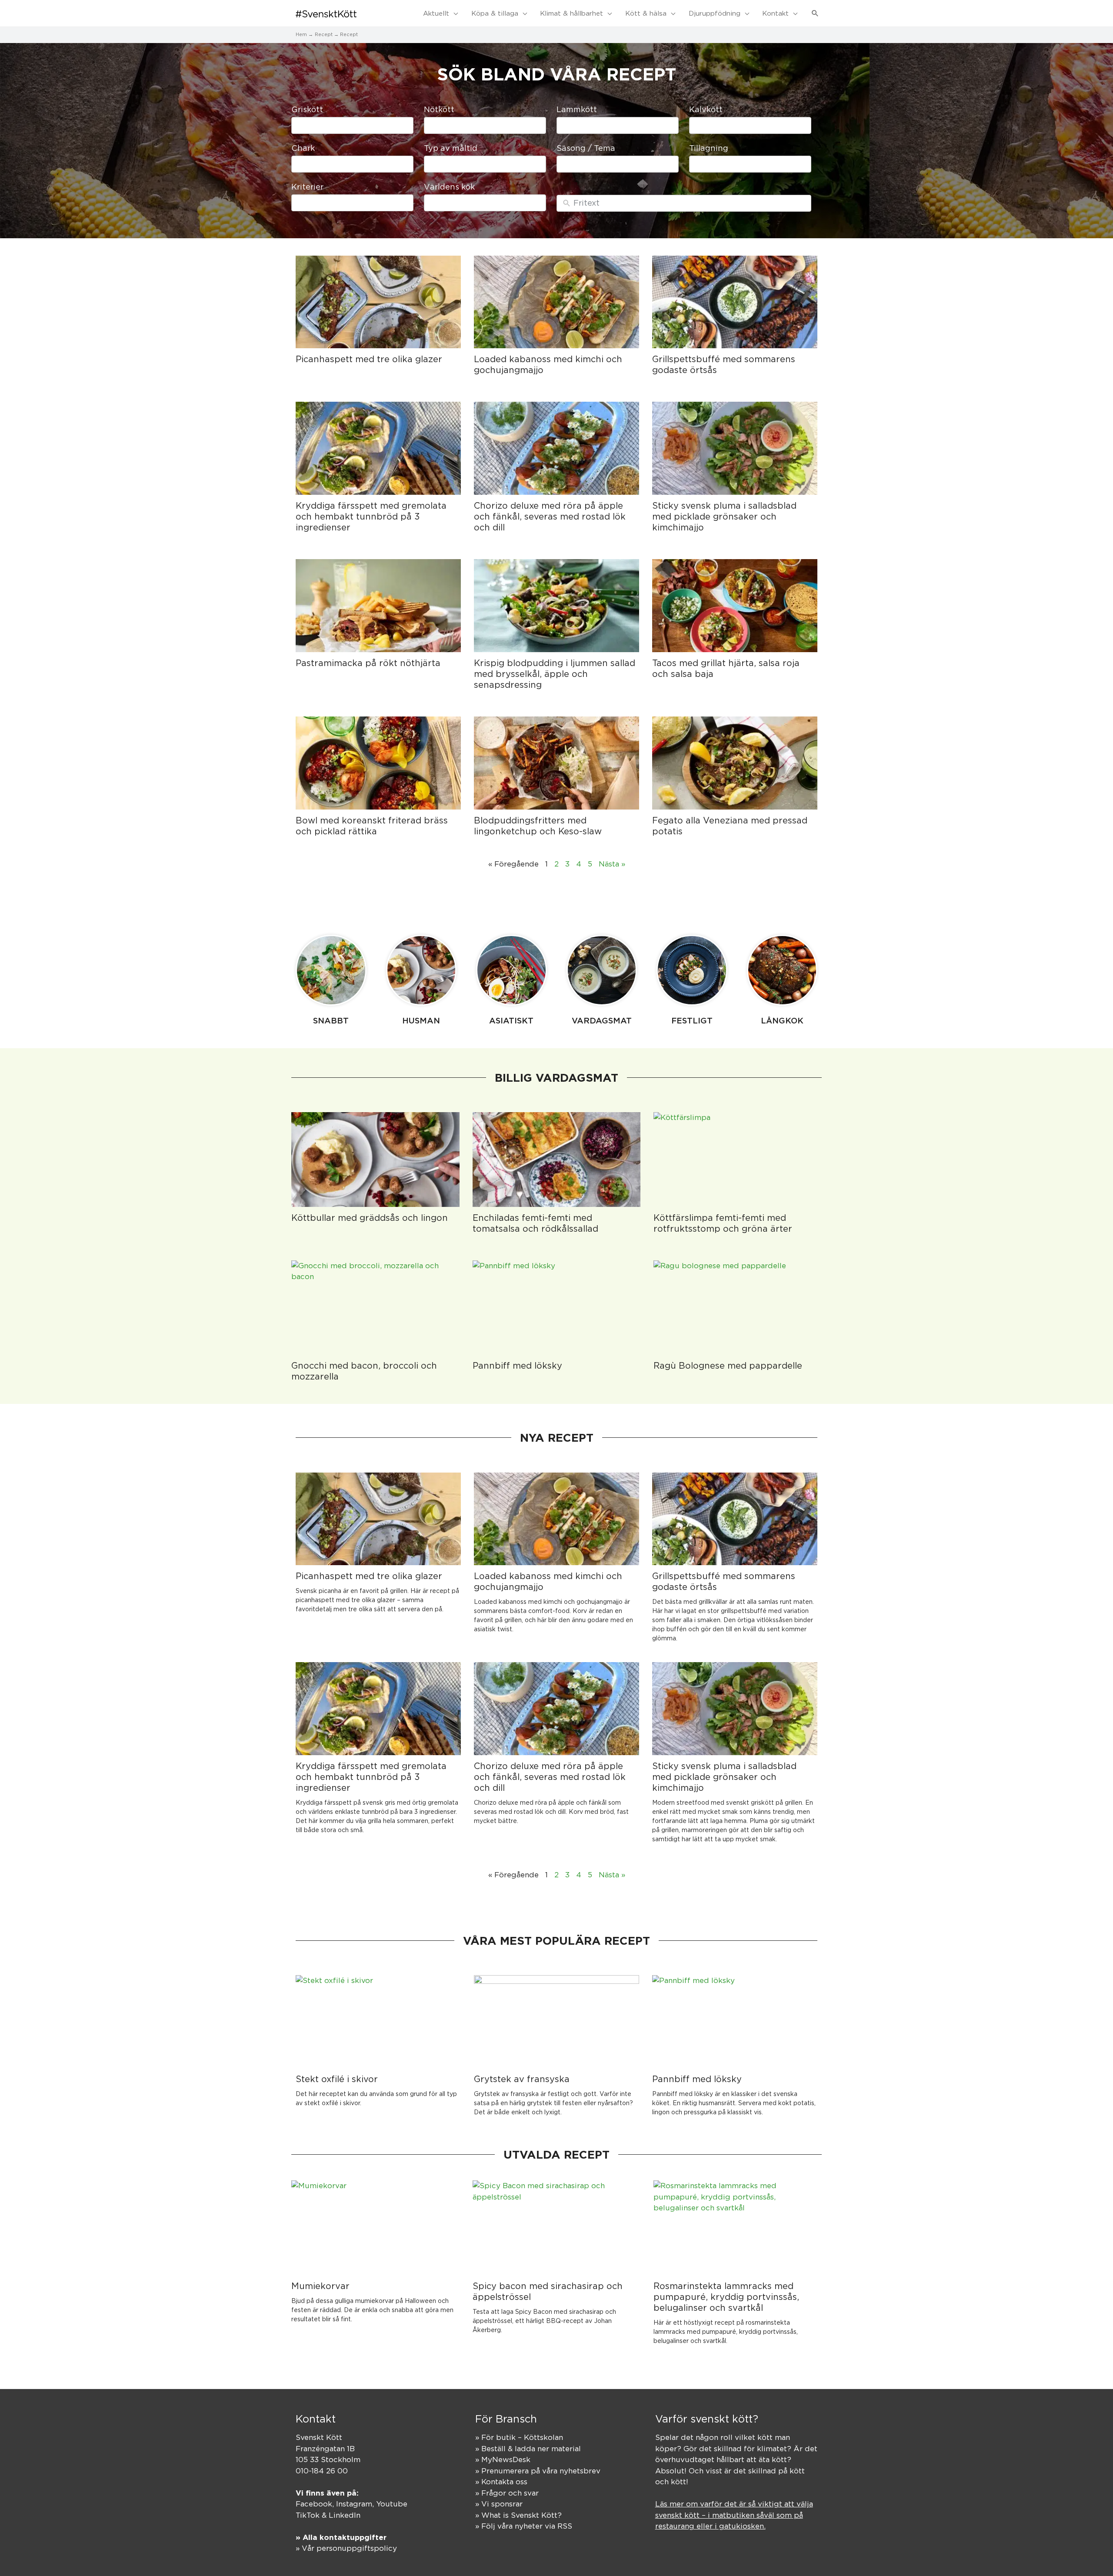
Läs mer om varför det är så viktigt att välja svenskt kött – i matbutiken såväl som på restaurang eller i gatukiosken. (734, 2515)
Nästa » (612, 864)
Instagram (354, 2504)
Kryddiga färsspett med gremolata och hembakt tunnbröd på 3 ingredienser (371, 516)
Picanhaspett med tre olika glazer (369, 359)
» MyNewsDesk (503, 2459)
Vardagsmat (602, 1020)
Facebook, (316, 2504)
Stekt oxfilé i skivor (337, 2079)
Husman (421, 1020)
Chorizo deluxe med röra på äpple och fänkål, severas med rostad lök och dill (550, 516)
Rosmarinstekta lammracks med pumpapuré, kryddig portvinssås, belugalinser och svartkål (726, 2297)
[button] (815, 13)
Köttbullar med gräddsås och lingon (370, 1218)
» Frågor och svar (507, 2493)
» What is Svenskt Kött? (518, 2515)
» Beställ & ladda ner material (528, 2449)
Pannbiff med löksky (517, 1365)
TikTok (308, 2515)
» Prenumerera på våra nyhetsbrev (538, 2471)
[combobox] (352, 125)
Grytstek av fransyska (522, 2079)
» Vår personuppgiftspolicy (346, 2548)
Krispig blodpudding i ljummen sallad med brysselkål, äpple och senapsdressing (555, 674)
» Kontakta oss (501, 2482)
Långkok (782, 1020)
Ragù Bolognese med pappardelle (728, 1365)
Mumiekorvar (320, 2286)
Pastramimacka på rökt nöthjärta (368, 663)
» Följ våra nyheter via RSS (524, 2526)
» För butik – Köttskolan (519, 2437)
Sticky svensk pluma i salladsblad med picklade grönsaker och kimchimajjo (724, 516)
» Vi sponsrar (499, 2504)
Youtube (392, 2504)
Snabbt (331, 1020)
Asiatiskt (511, 1020)
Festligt (692, 1020)
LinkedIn (345, 2515)
